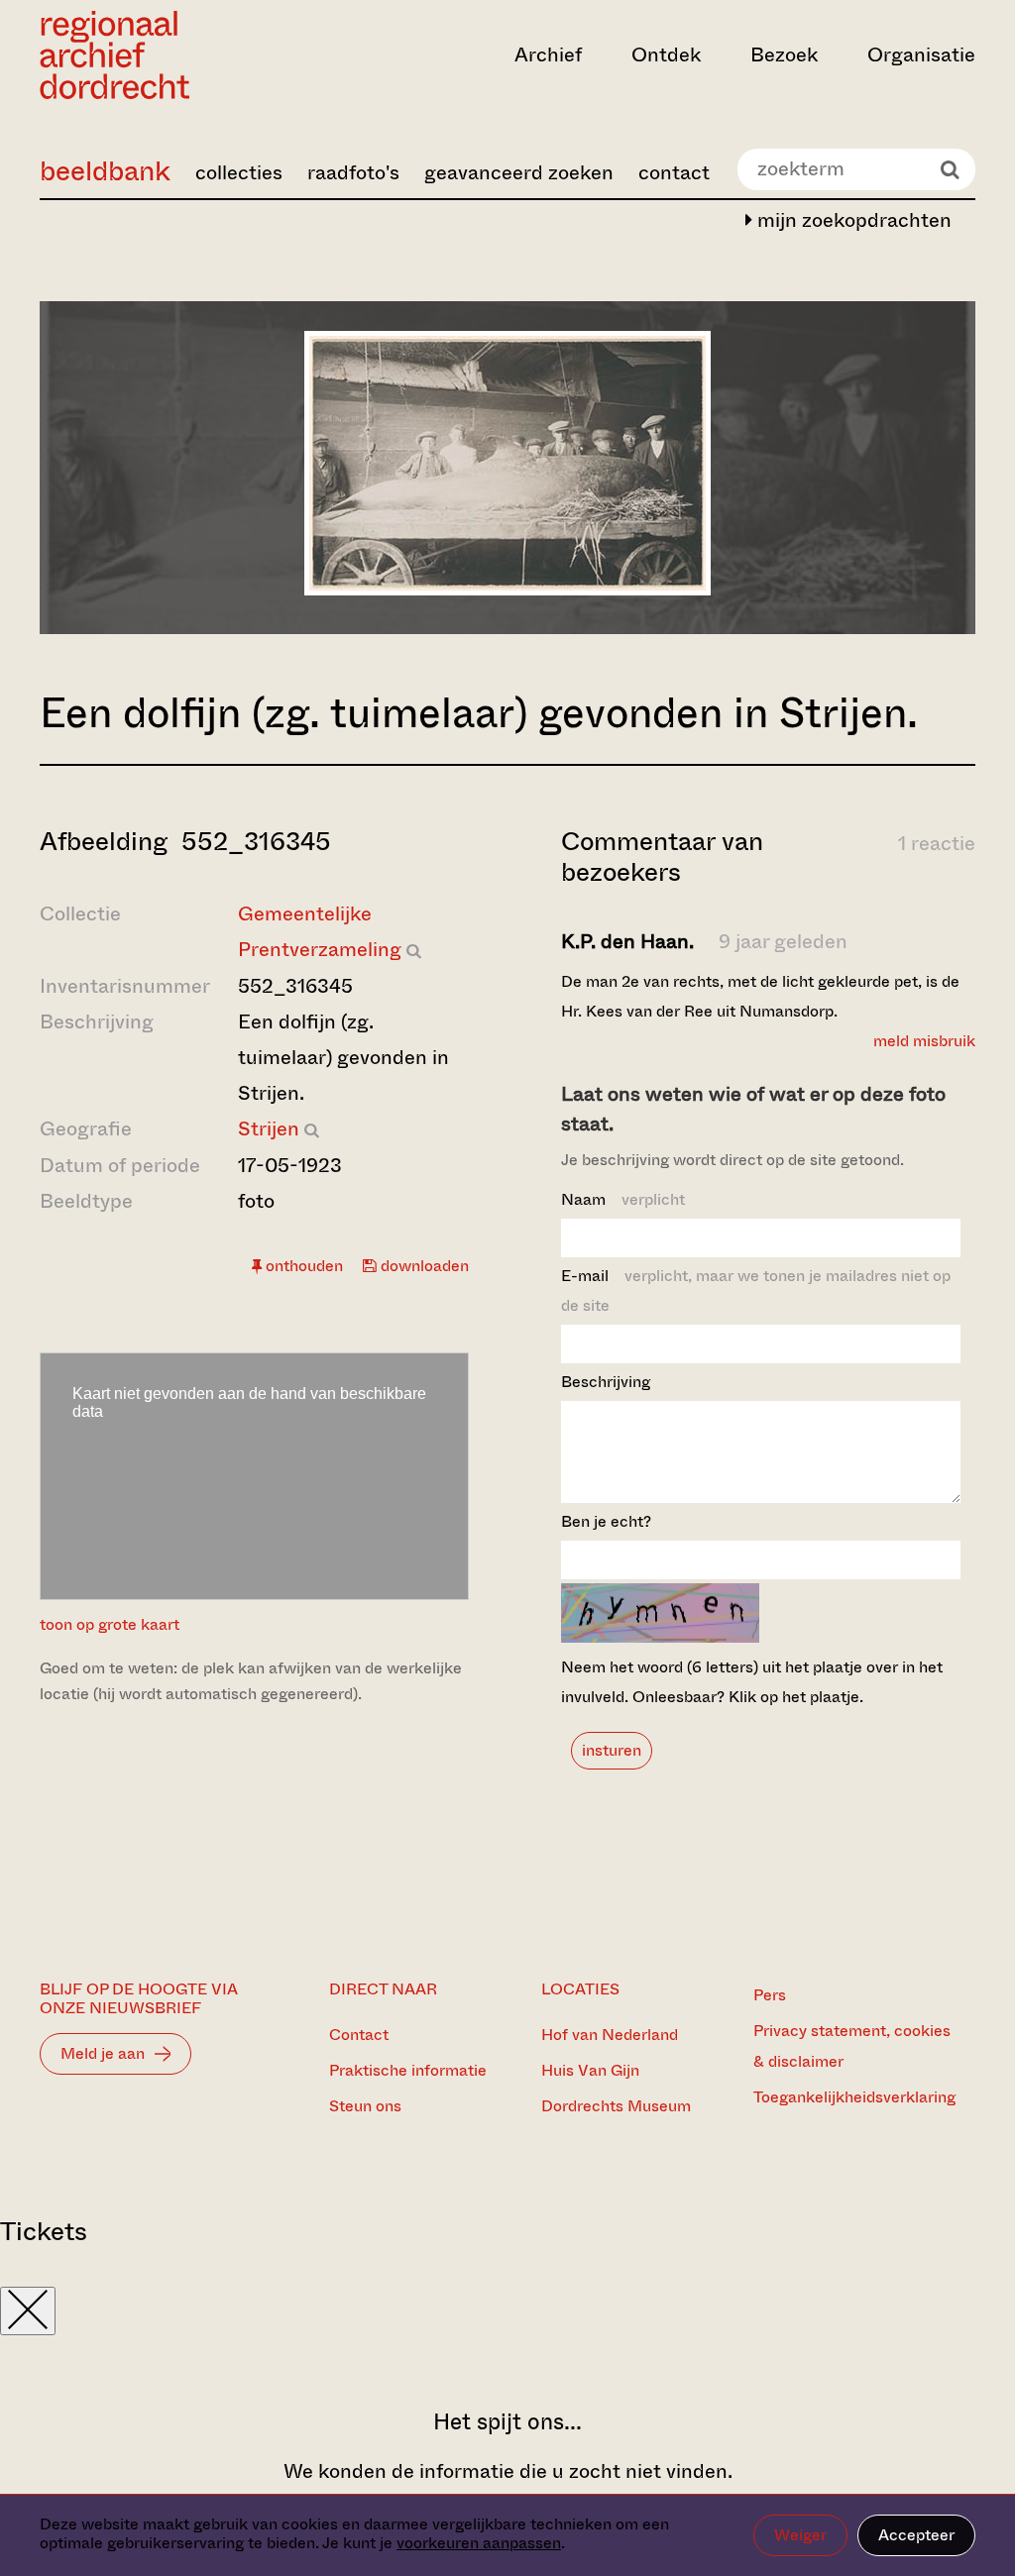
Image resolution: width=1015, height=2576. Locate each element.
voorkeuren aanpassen (479, 2543)
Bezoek (784, 55)
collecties (239, 173)
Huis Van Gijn (590, 2070)
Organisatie (921, 55)
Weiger (800, 2535)
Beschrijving (606, 1382)
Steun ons (365, 2106)
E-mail (756, 1290)
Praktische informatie (408, 2070)
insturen (612, 1750)
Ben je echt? (606, 1521)
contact (674, 173)
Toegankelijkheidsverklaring (854, 2097)
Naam (623, 1199)
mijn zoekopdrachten (852, 220)
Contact (359, 2035)
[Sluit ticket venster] (28, 2311)
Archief (548, 55)
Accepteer (916, 2535)
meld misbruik (924, 1041)
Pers (770, 1995)
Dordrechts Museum (616, 2106)
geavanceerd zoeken (519, 173)
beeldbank (105, 171)
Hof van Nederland (610, 2035)
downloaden (423, 1266)
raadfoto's (353, 173)
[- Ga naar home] (180, 55)
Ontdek (666, 55)
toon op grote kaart (110, 1624)
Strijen (269, 1129)
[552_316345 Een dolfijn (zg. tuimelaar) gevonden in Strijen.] (507, 589)
